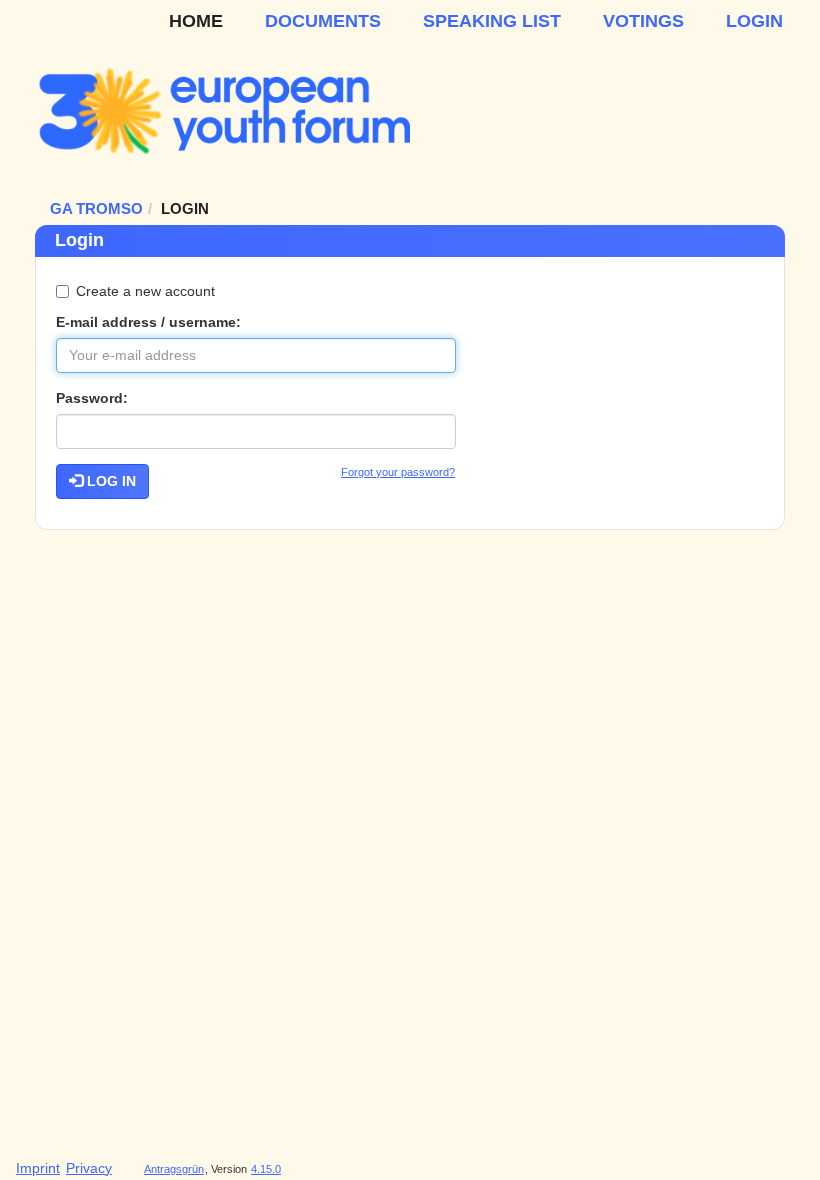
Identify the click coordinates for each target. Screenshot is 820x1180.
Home (196, 21)
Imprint (38, 1168)
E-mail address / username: (148, 322)
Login (754, 21)
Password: (92, 398)
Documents (323, 21)
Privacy (89, 1168)
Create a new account (145, 291)
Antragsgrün (174, 1169)
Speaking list (492, 21)
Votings (643, 21)
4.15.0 (266, 1169)
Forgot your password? (398, 472)
